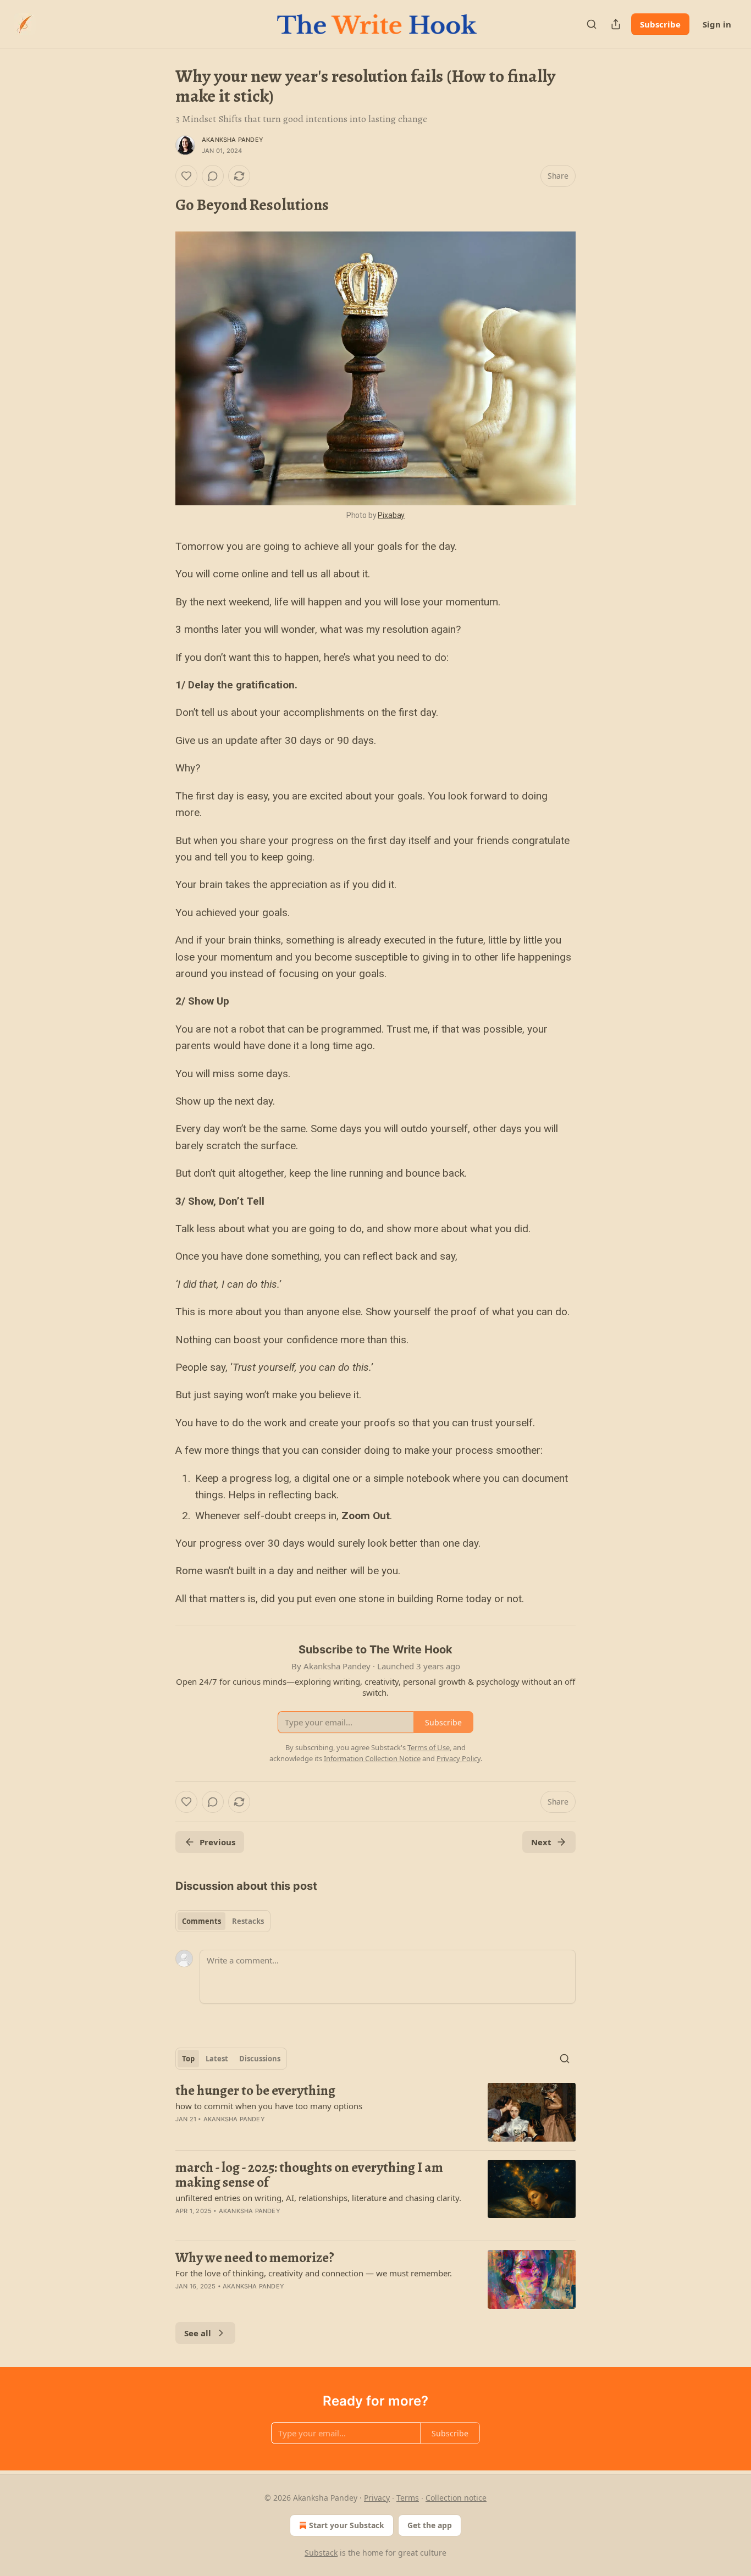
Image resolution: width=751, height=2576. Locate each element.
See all (198, 2333)
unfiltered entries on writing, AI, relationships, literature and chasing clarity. (318, 2198)
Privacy (377, 2498)
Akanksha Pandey (233, 140)
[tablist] (223, 1921)
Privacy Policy (459, 1758)
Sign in (717, 24)
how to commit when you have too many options (269, 2106)
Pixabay (391, 515)
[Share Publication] (616, 24)
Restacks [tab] (248, 1921)
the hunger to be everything (255, 2090)
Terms (408, 2498)
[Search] (592, 24)
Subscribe (660, 24)
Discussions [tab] (260, 2059)
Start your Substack (347, 2525)
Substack (321, 2553)
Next (541, 1842)
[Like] (186, 176)
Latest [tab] (217, 2059)
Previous (217, 1842)
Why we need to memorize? (255, 2258)
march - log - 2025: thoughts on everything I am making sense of (309, 2175)
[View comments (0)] (213, 176)
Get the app (430, 2525)
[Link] (160, 205)
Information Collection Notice (372, 1758)
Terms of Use (429, 1747)
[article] (375, 2112)
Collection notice (456, 2498)
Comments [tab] (201, 1921)
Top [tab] (188, 2059)
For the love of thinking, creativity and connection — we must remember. (314, 2273)
